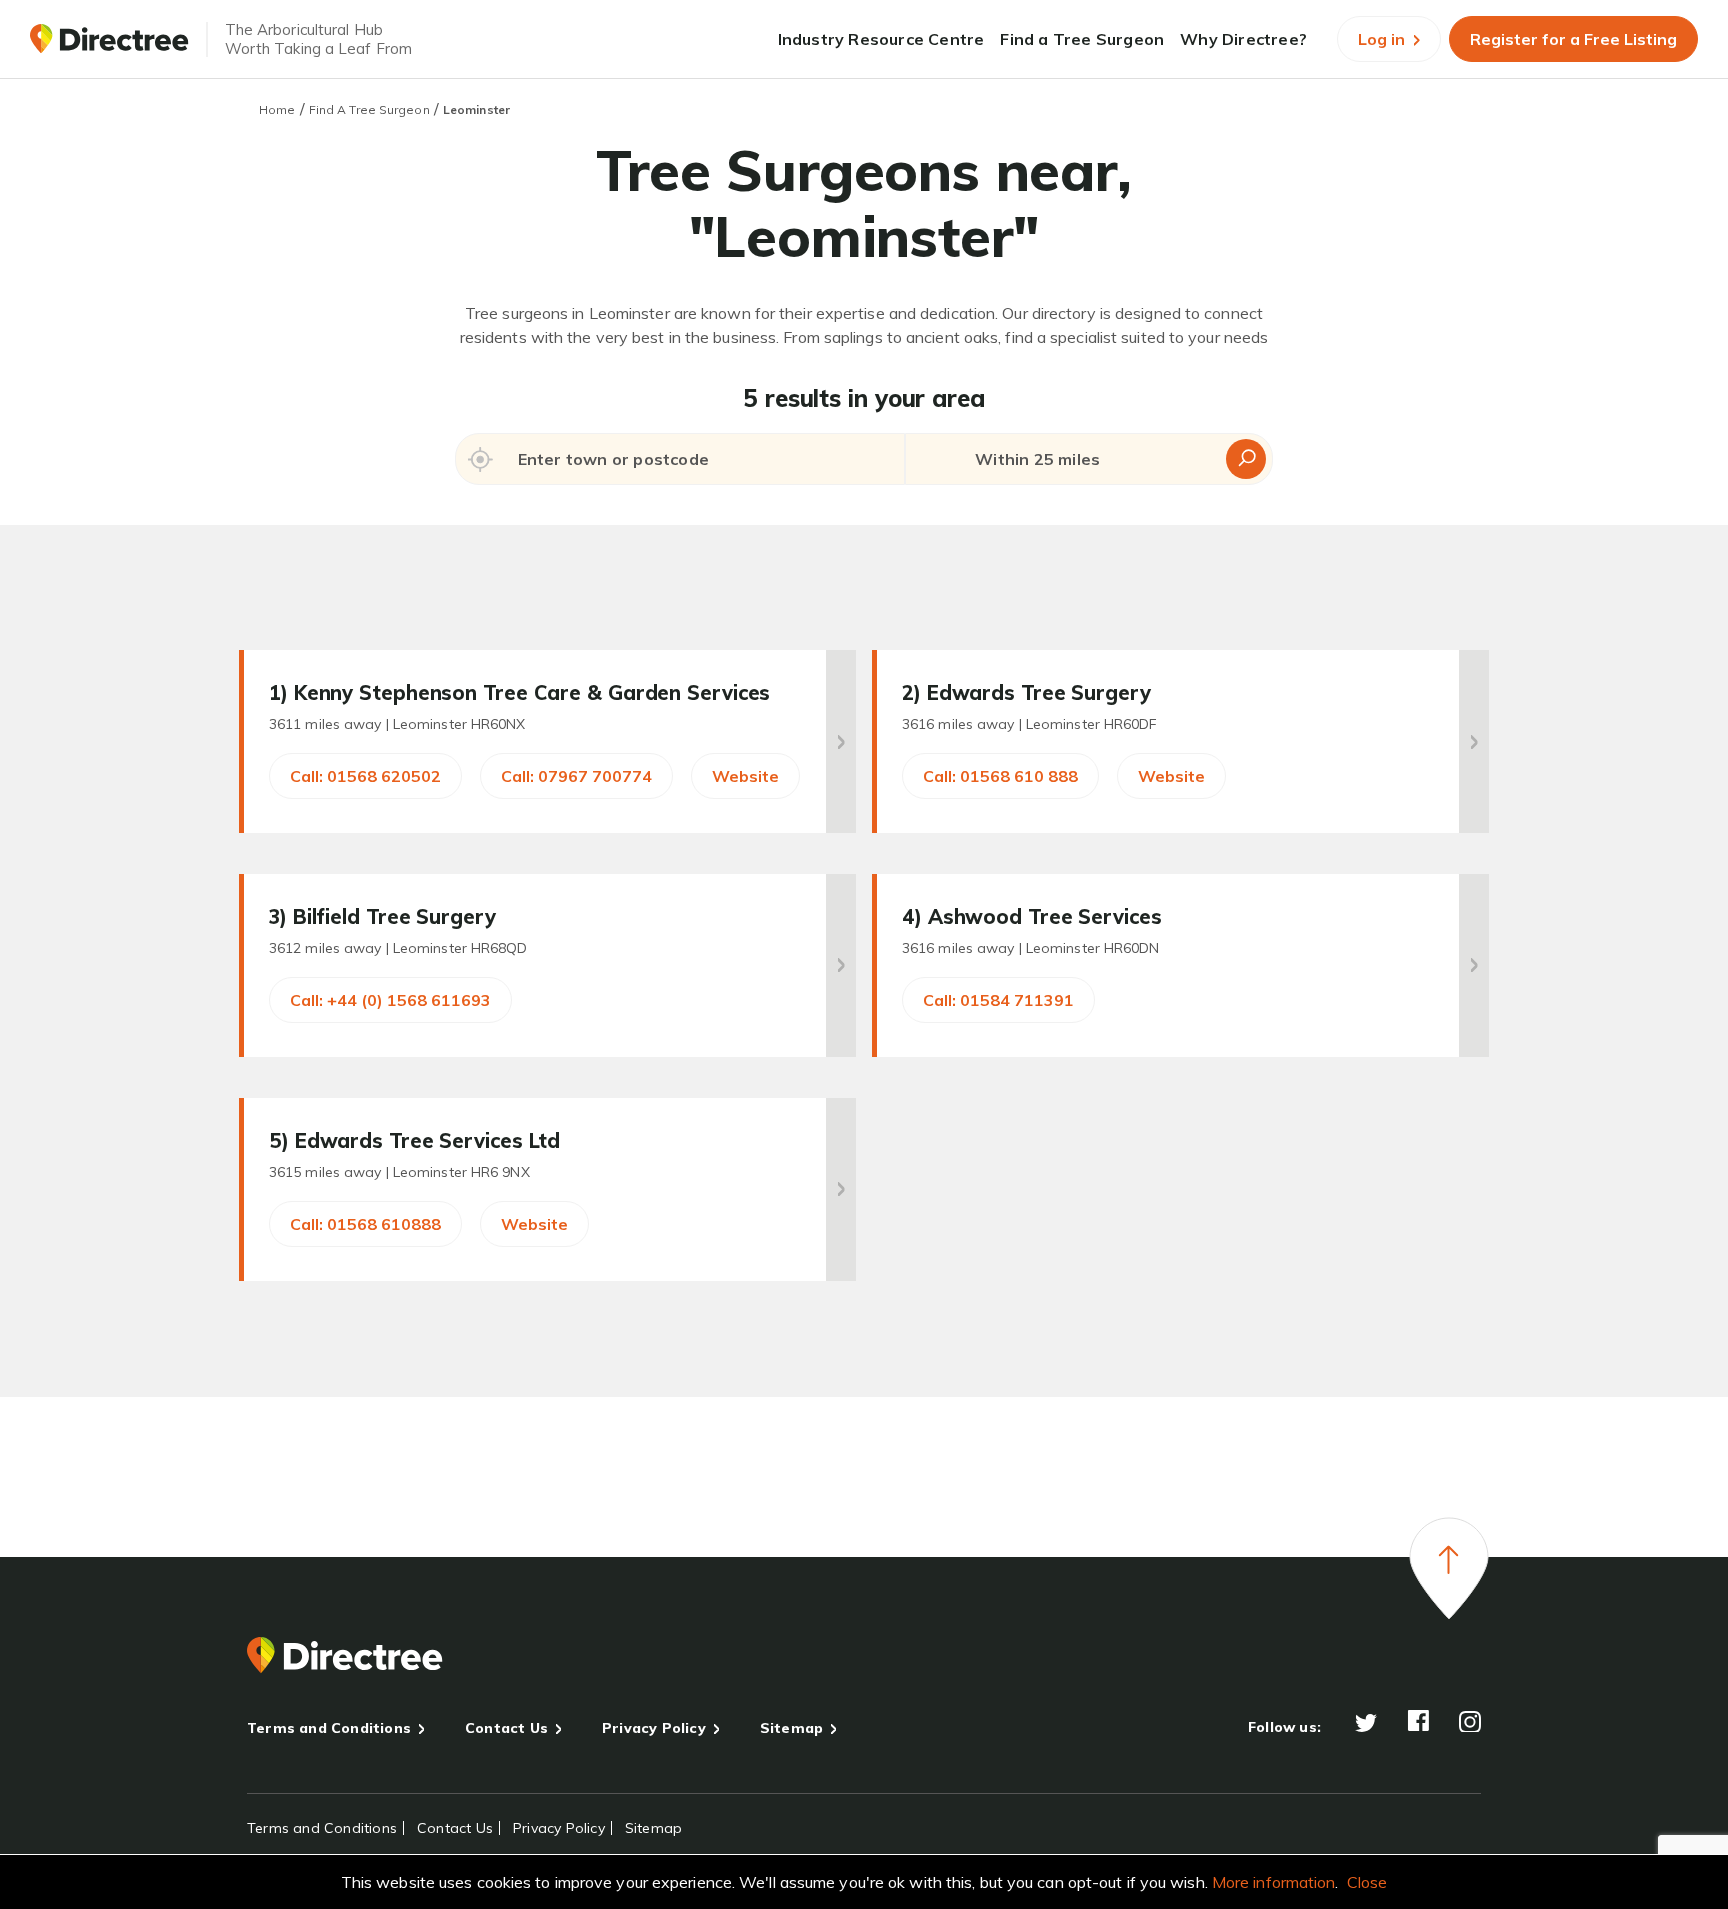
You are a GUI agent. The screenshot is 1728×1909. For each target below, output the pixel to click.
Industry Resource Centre (881, 39)
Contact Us (506, 1728)
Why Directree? (1243, 39)
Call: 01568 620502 (365, 776)
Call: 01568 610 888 (1000, 776)
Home (277, 109)
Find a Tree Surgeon (1082, 39)
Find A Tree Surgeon (369, 109)
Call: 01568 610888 (365, 1224)
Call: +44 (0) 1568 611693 (390, 1000)
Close (1367, 1882)
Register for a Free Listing (1573, 39)
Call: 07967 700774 (576, 776)
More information (1274, 1882)
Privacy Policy (654, 1728)
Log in (1383, 39)
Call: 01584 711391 (998, 1000)
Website (745, 776)
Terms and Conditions (329, 1728)
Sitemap (791, 1728)
